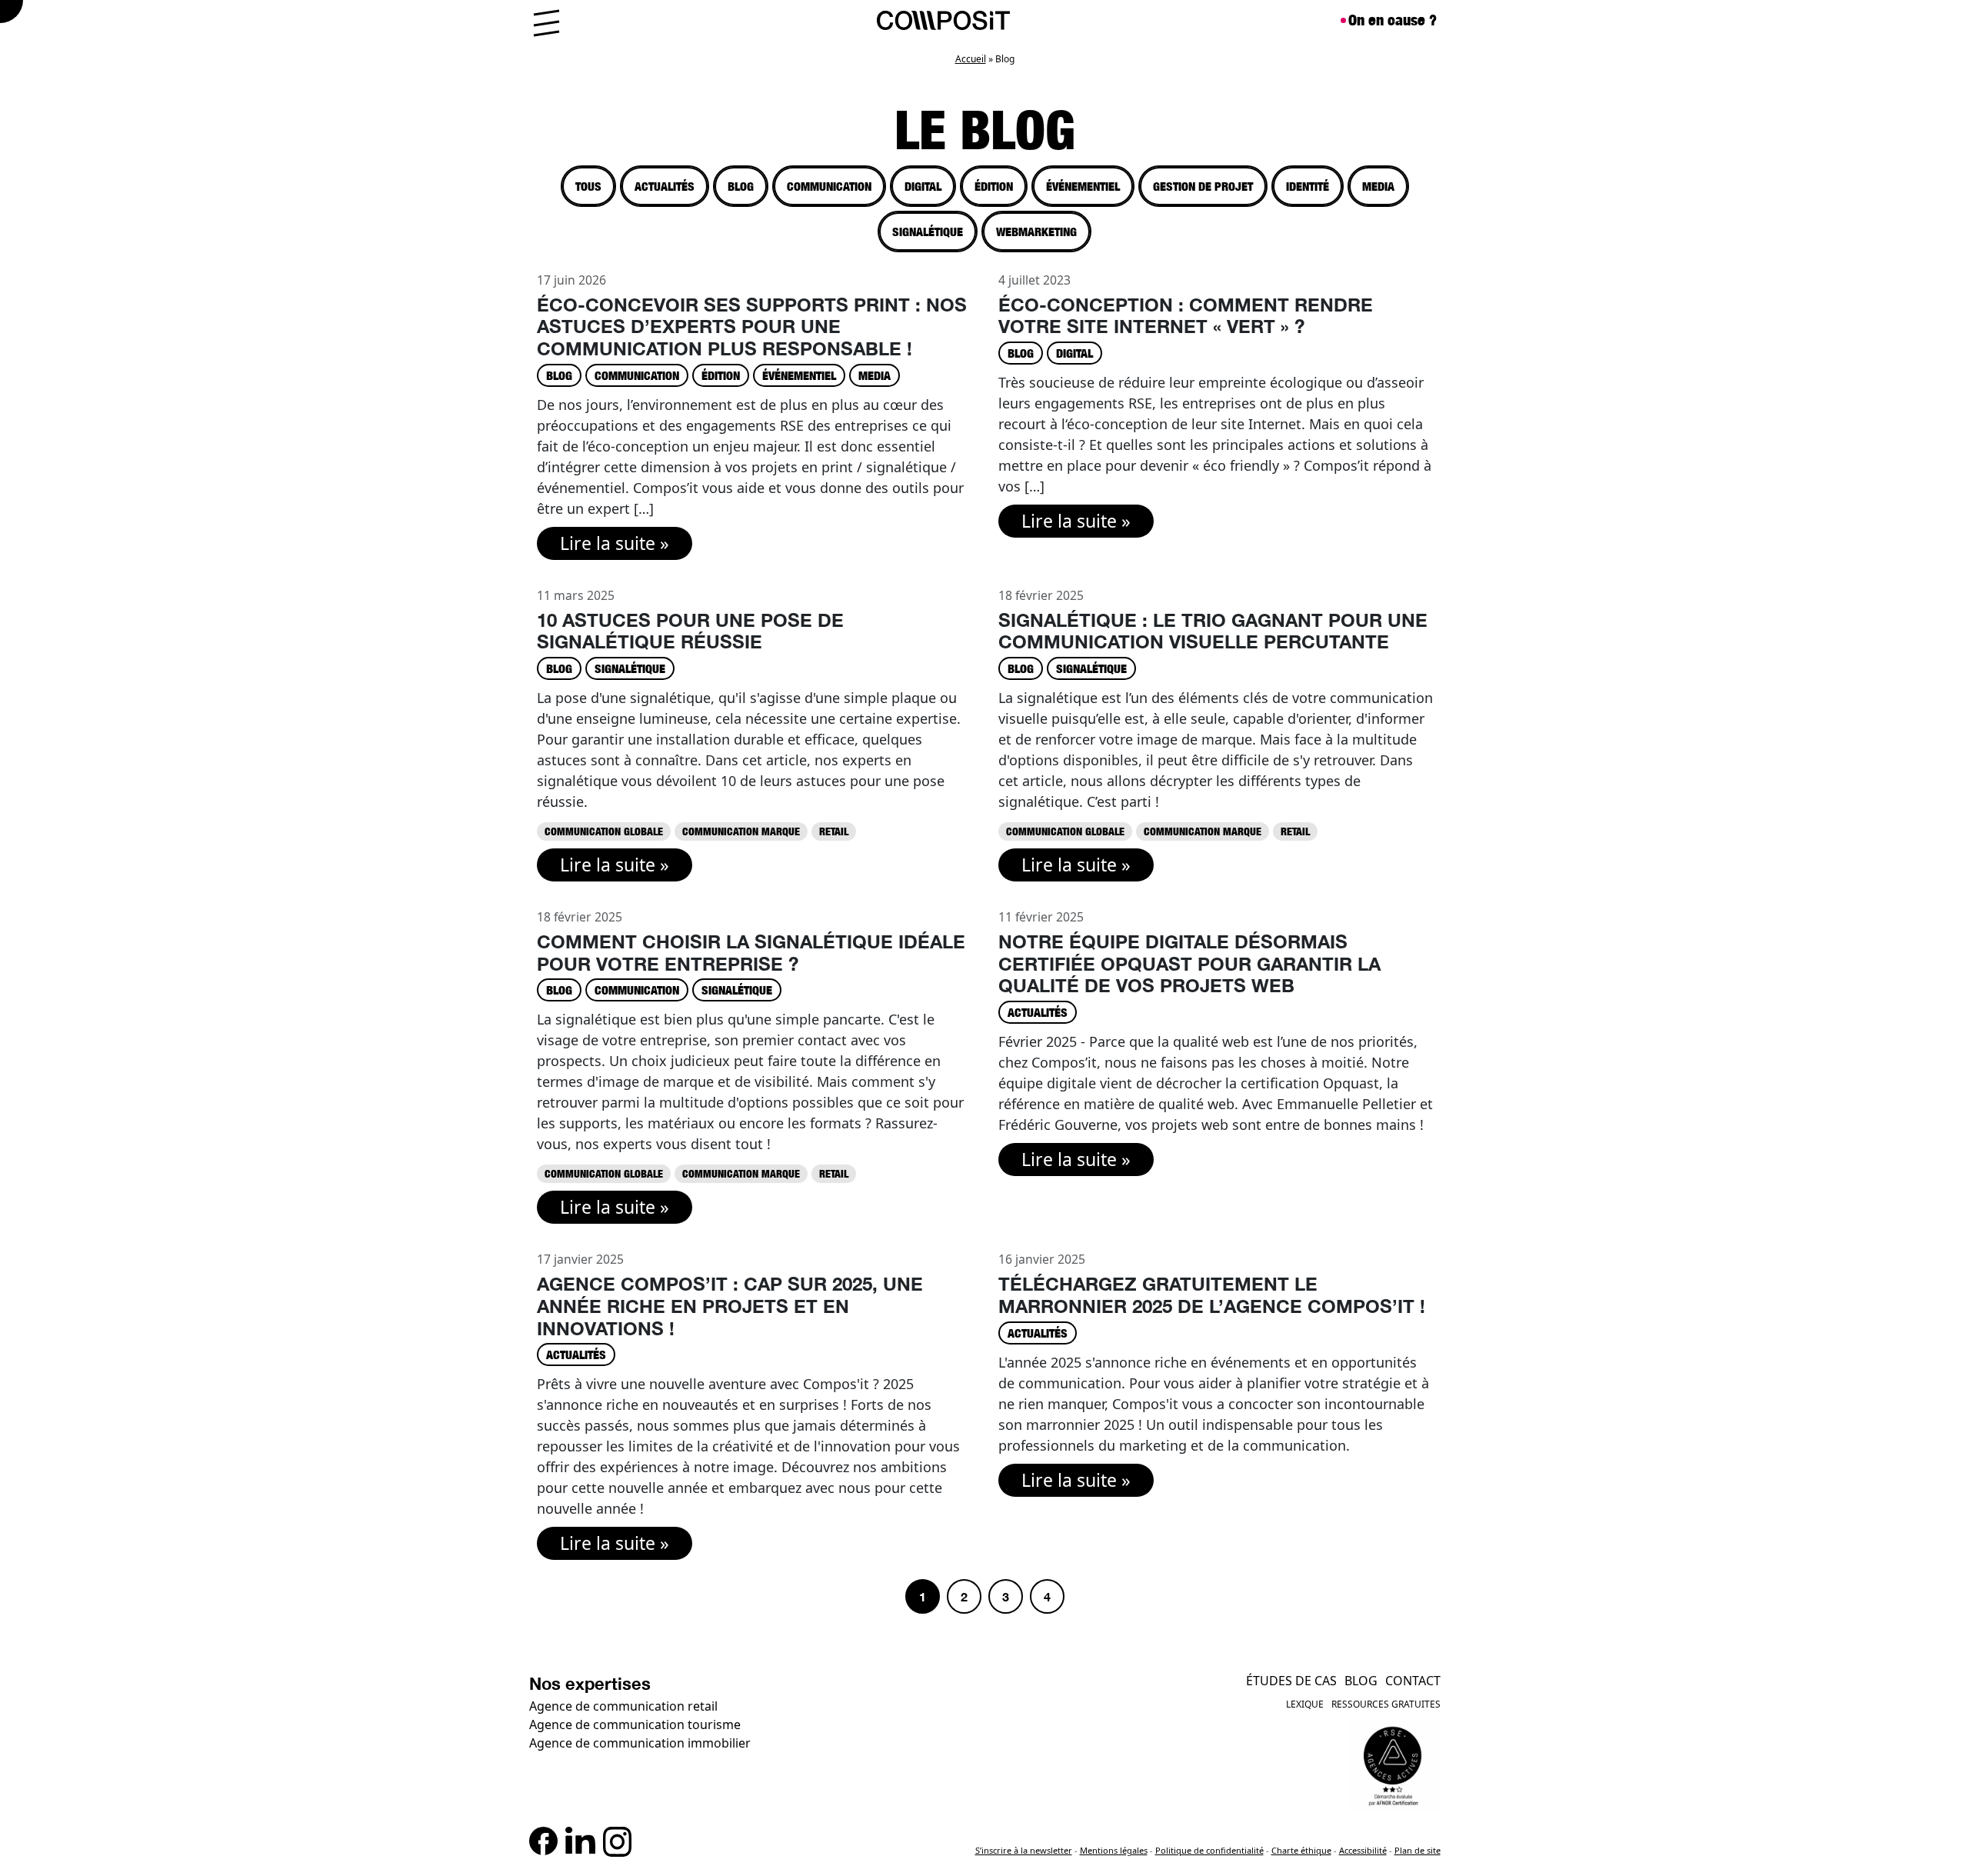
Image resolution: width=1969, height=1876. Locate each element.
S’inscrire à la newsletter (1024, 1850)
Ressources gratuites (1386, 1704)
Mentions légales (1114, 1850)
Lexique (1305, 1704)
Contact (1413, 1681)
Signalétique (928, 232)
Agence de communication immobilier (640, 1743)
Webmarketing (1036, 232)
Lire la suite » (615, 543)
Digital (923, 186)
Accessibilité (1363, 1850)
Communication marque (741, 831)
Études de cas (1291, 1681)
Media (1378, 186)
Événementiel (1083, 186)
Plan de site (1418, 1850)
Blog (741, 186)
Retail (834, 831)
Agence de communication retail (623, 1706)
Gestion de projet (1203, 186)
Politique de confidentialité (1209, 1850)
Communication (829, 186)
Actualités (665, 186)
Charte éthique (1301, 1850)
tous (588, 186)
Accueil (971, 59)
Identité (1308, 186)
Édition (994, 186)
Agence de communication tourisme (635, 1724)
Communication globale (604, 831)
